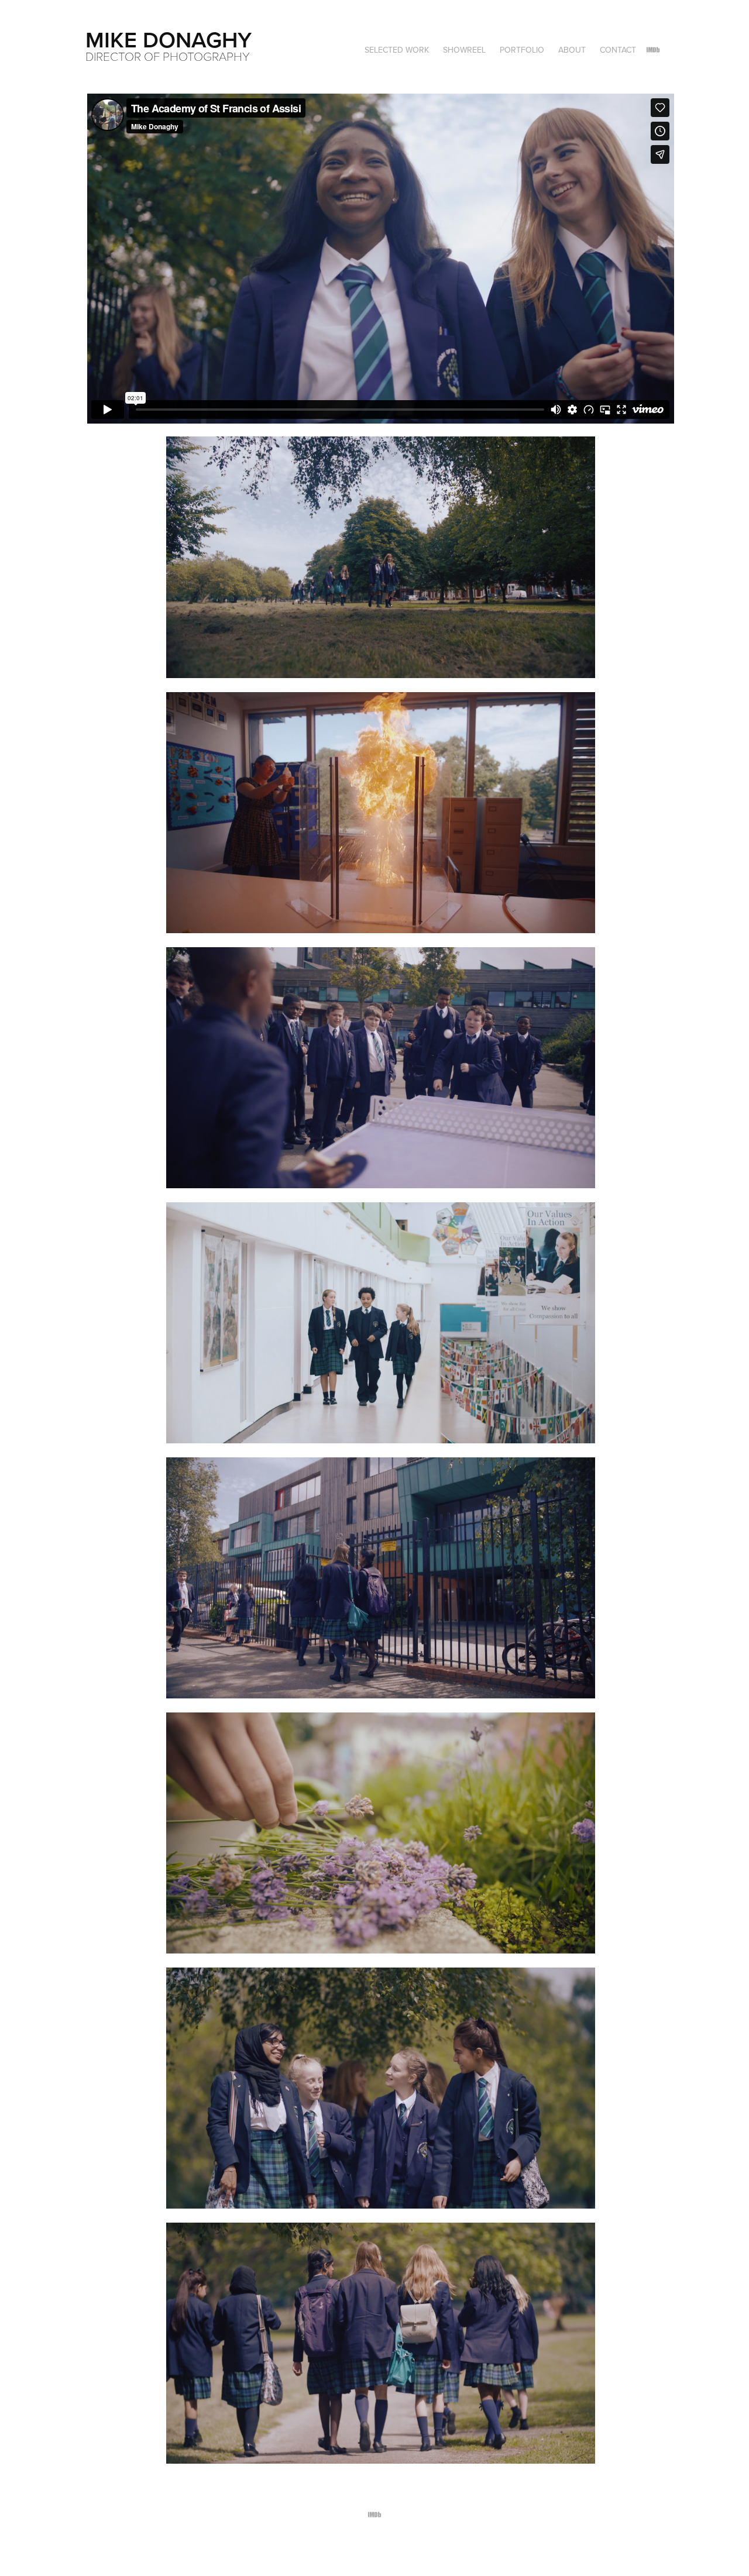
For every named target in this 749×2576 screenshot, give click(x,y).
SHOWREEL (464, 50)
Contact (618, 50)
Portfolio (522, 50)
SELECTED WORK (397, 50)
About (572, 50)
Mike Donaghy (169, 39)
